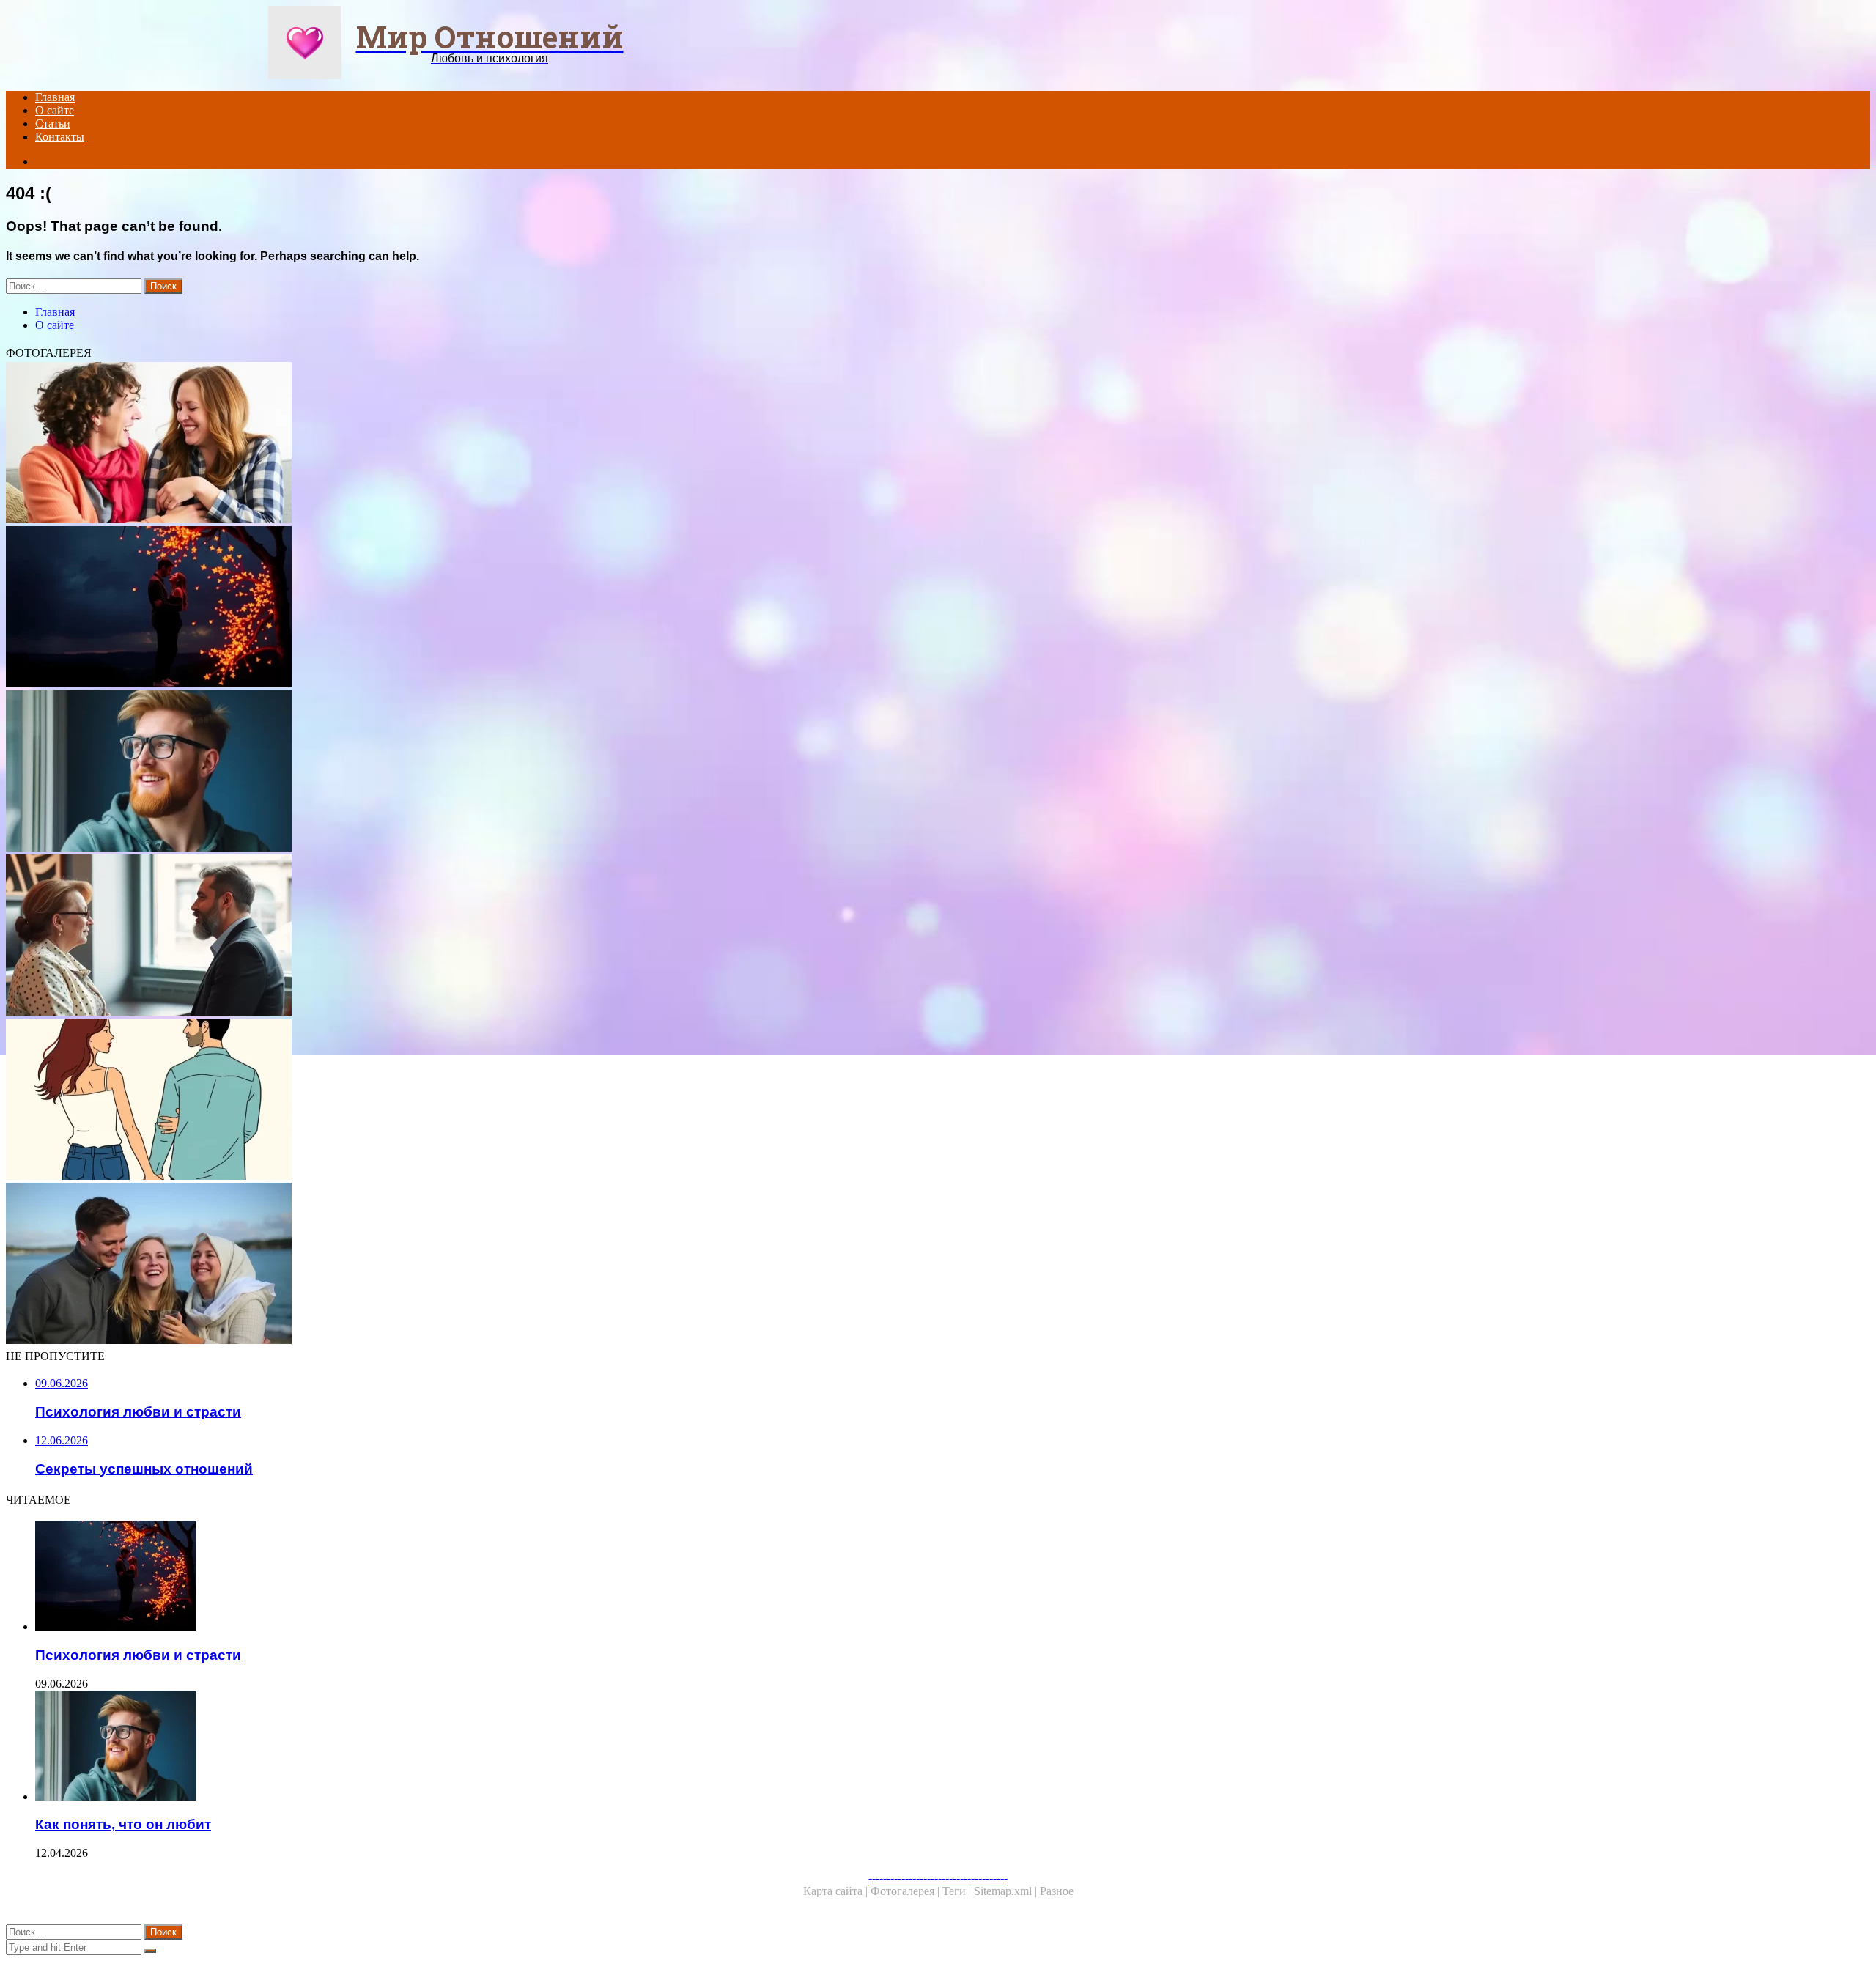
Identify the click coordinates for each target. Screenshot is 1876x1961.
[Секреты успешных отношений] (446, 444)
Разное (1057, 1891)
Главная (55, 97)
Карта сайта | (837, 1891)
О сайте (55, 110)
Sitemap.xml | (1007, 1891)
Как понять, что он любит (123, 1824)
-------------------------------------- (938, 1878)
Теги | (958, 1891)
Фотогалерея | (906, 1891)
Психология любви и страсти (138, 1655)
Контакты (60, 137)
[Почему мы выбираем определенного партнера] (446, 1101)
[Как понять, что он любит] (446, 772)
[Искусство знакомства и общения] (446, 937)
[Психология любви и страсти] (446, 608)
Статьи (53, 123)
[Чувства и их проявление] (446, 1265)
